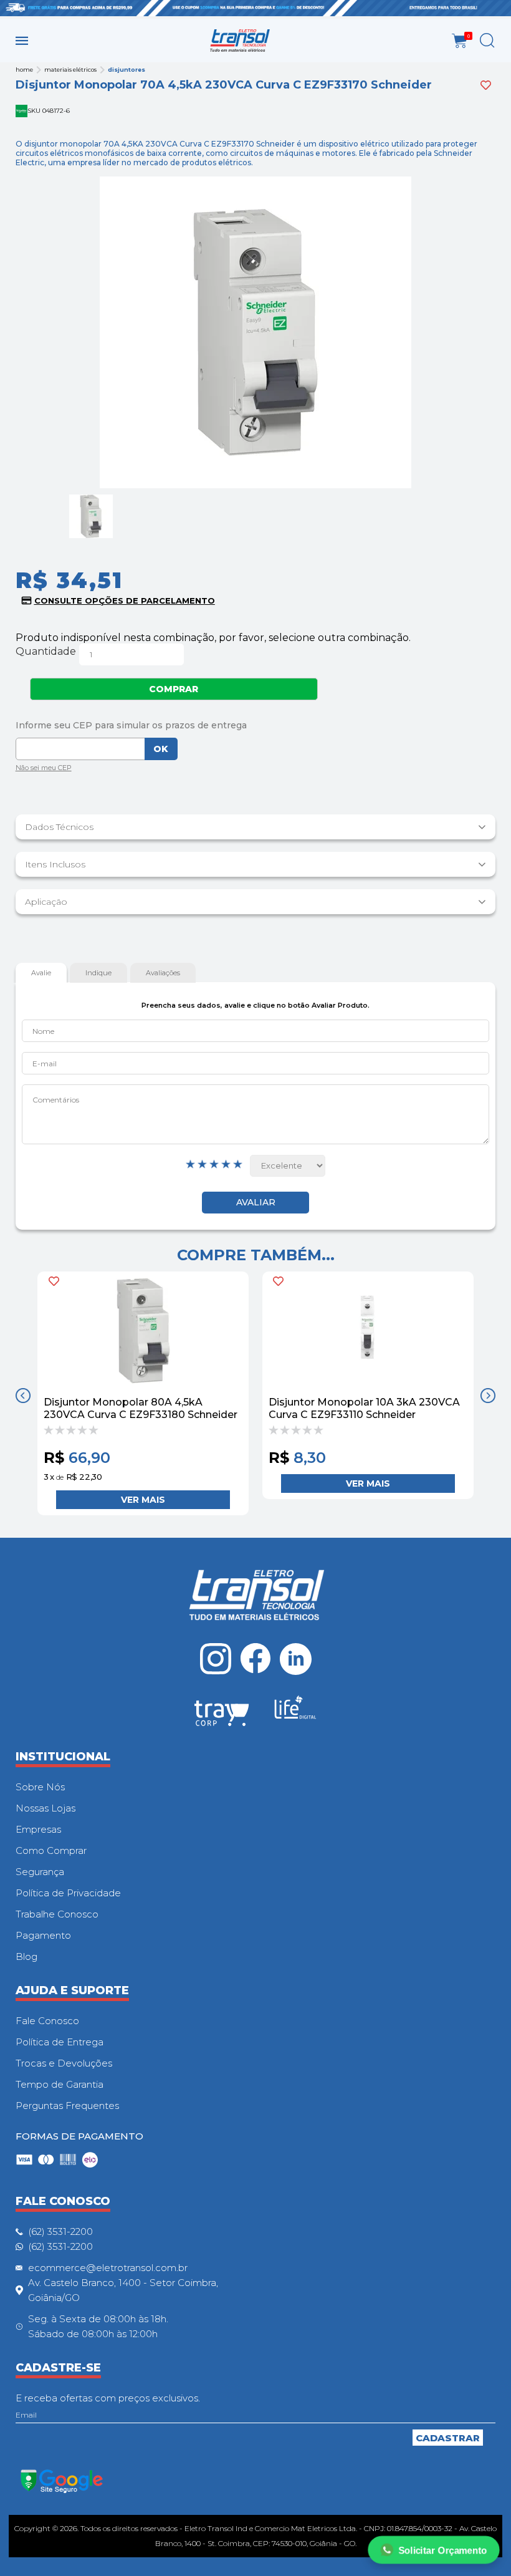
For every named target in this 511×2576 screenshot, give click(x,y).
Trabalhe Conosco (57, 1914)
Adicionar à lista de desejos (486, 85)
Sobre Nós (40, 1787)
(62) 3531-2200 (60, 2231)
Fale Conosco (47, 2021)
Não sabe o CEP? (44, 769)
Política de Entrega (60, 2042)
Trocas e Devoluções (64, 2063)
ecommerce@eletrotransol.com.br (108, 2268)
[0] (460, 41)
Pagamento (43, 1935)
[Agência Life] (295, 1712)
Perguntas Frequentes (67, 2106)
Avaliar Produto (255, 1203)
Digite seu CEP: (256, 725)
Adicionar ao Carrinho (143, 1500)
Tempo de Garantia (60, 2084)
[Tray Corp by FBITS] (222, 1715)
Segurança (40, 1872)
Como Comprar (51, 1850)
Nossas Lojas (45, 1808)
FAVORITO (54, 1281)
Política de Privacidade (68, 1893)
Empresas (38, 1829)
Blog (26, 1956)
